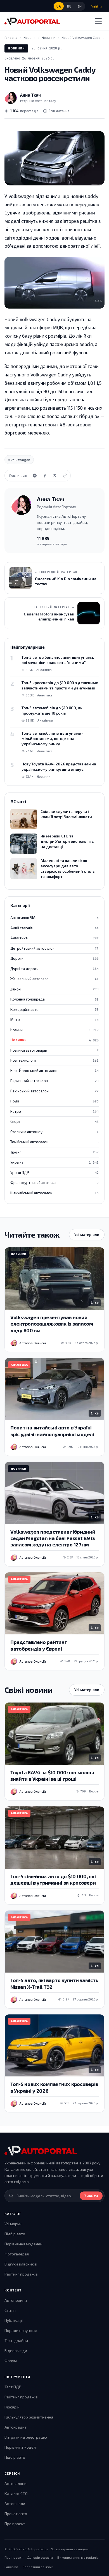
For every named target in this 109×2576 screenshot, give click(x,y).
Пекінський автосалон (54, 1091)
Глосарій (12, 2407)
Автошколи (15, 2504)
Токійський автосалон (54, 1142)
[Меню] (98, 21)
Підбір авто (15, 2234)
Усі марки (13, 2224)
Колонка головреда (54, 999)
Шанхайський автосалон (54, 1193)
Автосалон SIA (54, 918)
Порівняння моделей (23, 2244)
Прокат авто (16, 2514)
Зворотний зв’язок (38, 2567)
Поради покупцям (21, 2330)
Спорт (54, 1121)
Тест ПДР (13, 2387)
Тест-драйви (16, 2340)
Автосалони (16, 2483)
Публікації (14, 2320)
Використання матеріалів (78, 2557)
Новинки (16, 48)
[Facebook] (45, 476)
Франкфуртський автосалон (54, 1183)
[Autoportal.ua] (32, 21)
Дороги (54, 958)
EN (80, 6)
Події (54, 1101)
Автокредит (16, 2427)
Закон (54, 989)
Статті (10, 2310)
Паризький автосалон (54, 1081)
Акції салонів (54, 928)
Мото (54, 1020)
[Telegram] (35, 476)
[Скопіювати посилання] (65, 476)
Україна (54, 1162)
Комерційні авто (54, 1009)
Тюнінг (54, 1152)
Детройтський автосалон (54, 948)
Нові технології (54, 1060)
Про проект (15, 2524)
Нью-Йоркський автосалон (54, 1071)
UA (59, 6)
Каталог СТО (16, 2493)
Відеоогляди (16, 2351)
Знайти (91, 2196)
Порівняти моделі (21, 2447)
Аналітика (54, 938)
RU (69, 6)
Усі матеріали (87, 1235)
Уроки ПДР (54, 1173)
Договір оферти (40, 2557)
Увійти (97, 6)
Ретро (54, 1111)
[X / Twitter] (55, 476)
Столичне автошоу (54, 1132)
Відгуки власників (21, 2264)
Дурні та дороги (54, 969)
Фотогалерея (17, 2254)
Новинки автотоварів (54, 1050)
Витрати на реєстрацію (26, 2437)
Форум (11, 2361)
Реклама (11, 2567)
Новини (54, 1030)
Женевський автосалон (54, 979)
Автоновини (16, 2300)
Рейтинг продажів (21, 2274)
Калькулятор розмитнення (29, 2417)
